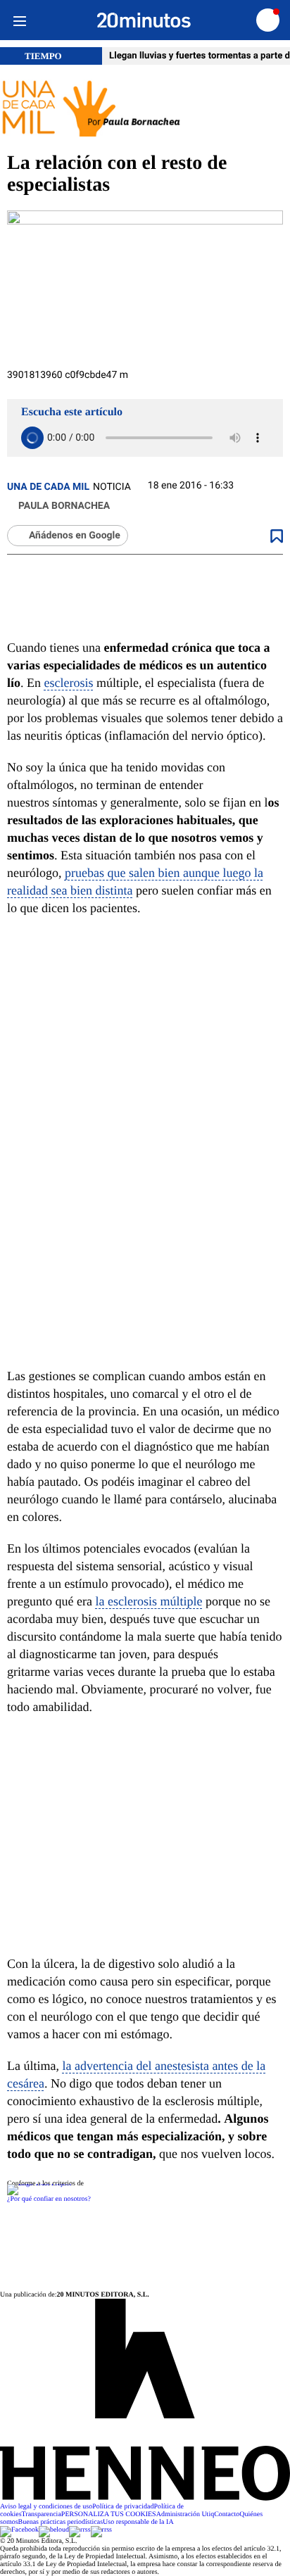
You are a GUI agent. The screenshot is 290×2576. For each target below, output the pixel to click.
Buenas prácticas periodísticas (61, 2522)
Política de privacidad (123, 2507)
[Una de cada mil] (145, 109)
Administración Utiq (185, 2514)
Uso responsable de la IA (138, 2522)
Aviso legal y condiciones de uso (46, 2507)
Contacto (227, 2514)
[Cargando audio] (32, 438)
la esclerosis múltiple (149, 1601)
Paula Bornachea (64, 506)
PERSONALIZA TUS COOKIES (109, 2514)
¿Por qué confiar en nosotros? (49, 2199)
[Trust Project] (39, 2184)
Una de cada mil (48, 487)
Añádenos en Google (75, 536)
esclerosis (69, 683)
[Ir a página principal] (144, 20)
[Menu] (19, 20)
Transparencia (42, 2514)
